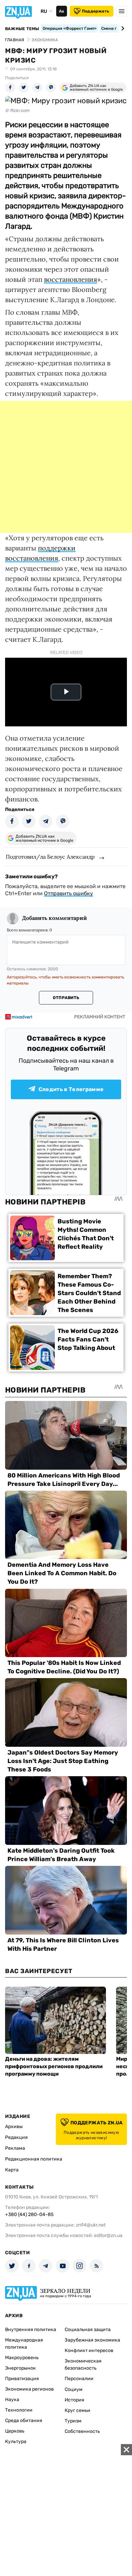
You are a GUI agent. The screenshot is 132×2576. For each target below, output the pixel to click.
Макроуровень (22, 2358)
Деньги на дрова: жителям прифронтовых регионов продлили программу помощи (54, 2066)
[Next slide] (122, 28)
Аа (61, 11)
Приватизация (22, 2379)
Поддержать (96, 11)
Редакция (16, 2137)
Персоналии (79, 2379)
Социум (74, 2389)
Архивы (14, 2127)
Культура (16, 2442)
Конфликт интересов (89, 2351)
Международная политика (24, 2344)
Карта (12, 2170)
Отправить (66, 998)
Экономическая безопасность (83, 2365)
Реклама (15, 2148)
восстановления (71, 279)
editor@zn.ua (108, 2235)
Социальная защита (88, 2330)
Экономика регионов (29, 2389)
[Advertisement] (66, 467)
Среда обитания (24, 2421)
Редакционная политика (34, 2159)
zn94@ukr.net (91, 2225)
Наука (12, 2400)
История (74, 2400)
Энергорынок (20, 2368)
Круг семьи (78, 2410)
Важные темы (22, 29)
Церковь (15, 2431)
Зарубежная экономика (92, 2340)
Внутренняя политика (31, 2330)
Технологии (19, 2410)
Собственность (82, 2431)
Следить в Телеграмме (71, 1089)
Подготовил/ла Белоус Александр (50, 857)
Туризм (73, 2421)
